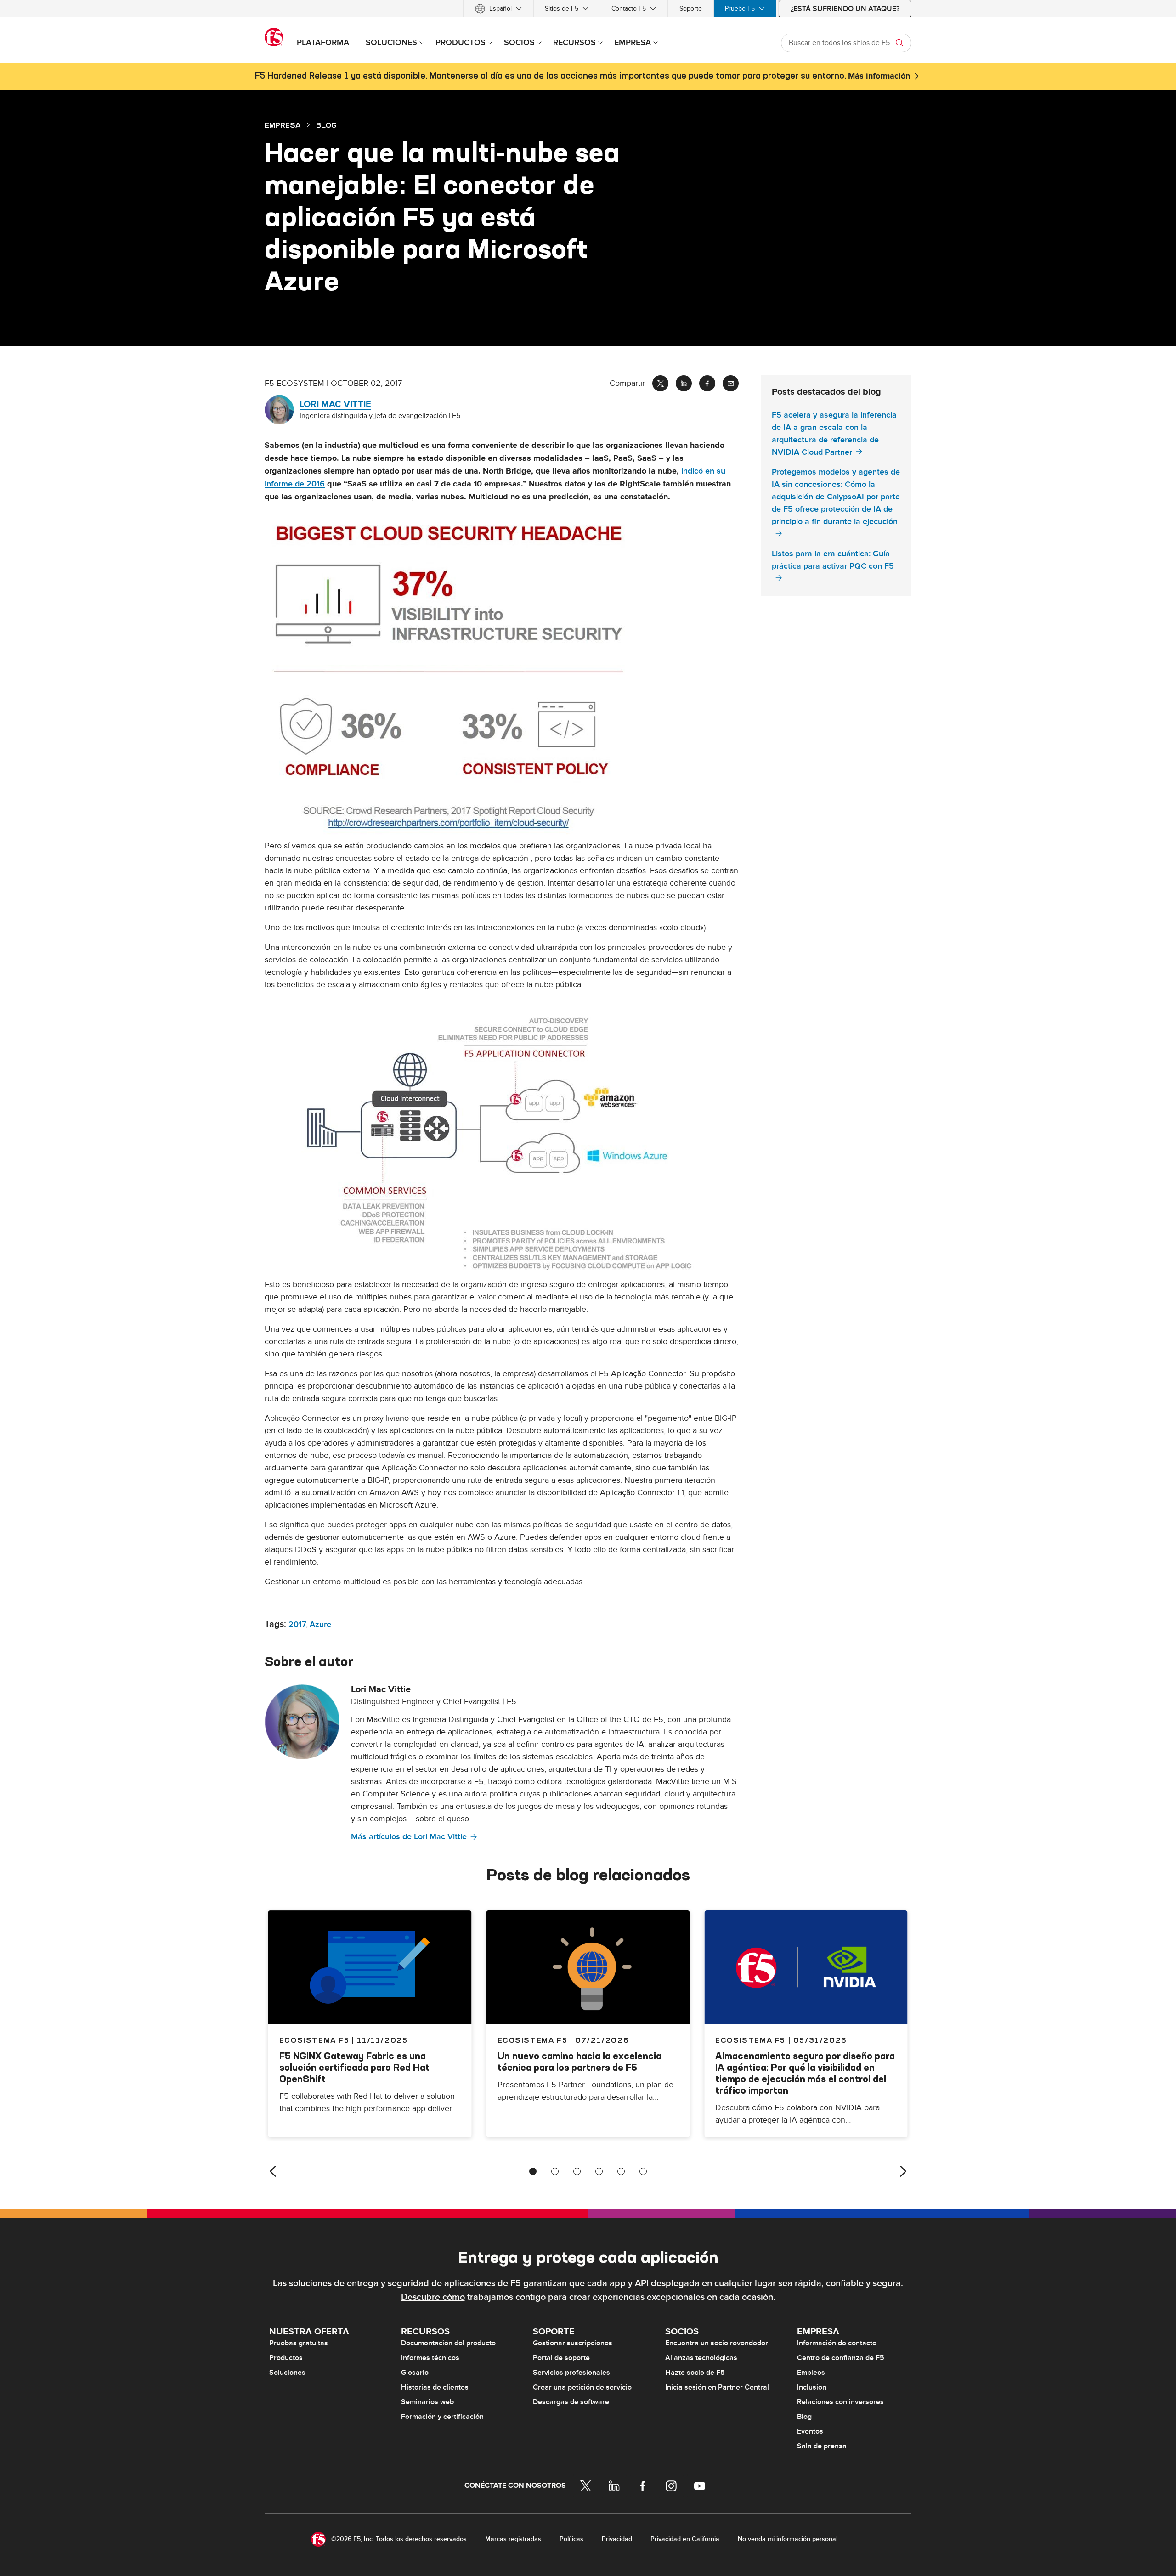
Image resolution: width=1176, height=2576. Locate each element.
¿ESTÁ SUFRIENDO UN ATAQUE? (845, 9)
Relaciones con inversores (840, 2402)
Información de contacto (837, 2343)
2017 (297, 1624)
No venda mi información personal (788, 2539)
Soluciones (287, 2373)
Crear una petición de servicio (582, 2387)
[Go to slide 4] (599, 2171)
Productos (286, 2358)
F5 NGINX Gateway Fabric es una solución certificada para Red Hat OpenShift (354, 2067)
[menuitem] (498, 8)
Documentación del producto (448, 2343)
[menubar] (588, 8)
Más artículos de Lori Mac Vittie (409, 1837)
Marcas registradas (513, 2539)
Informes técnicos (430, 2358)
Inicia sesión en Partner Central (717, 2387)
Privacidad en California (685, 2539)
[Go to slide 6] (643, 2171)
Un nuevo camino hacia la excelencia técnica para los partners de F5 (580, 2062)
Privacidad (617, 2539)
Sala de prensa (822, 2446)
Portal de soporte (561, 2358)
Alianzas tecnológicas (701, 2358)
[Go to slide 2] (555, 2171)
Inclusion (812, 2387)
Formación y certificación (442, 2417)
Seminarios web (427, 2402)
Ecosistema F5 (533, 2040)
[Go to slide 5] (621, 2171)
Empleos (811, 2373)
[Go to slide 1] (533, 2171)
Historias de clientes (435, 2387)
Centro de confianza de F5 (841, 2358)
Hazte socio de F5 (695, 2373)
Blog (804, 2417)
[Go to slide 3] (577, 2171)
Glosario (415, 2373)
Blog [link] (326, 125)
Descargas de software (571, 2402)
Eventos (810, 2431)
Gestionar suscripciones (573, 2343)
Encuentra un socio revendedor (717, 2343)
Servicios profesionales (571, 2373)
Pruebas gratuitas (299, 2343)
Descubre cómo (433, 2297)
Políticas (571, 2539)
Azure (320, 1624)
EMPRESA (283, 125)
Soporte (691, 8)
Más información (879, 76)
